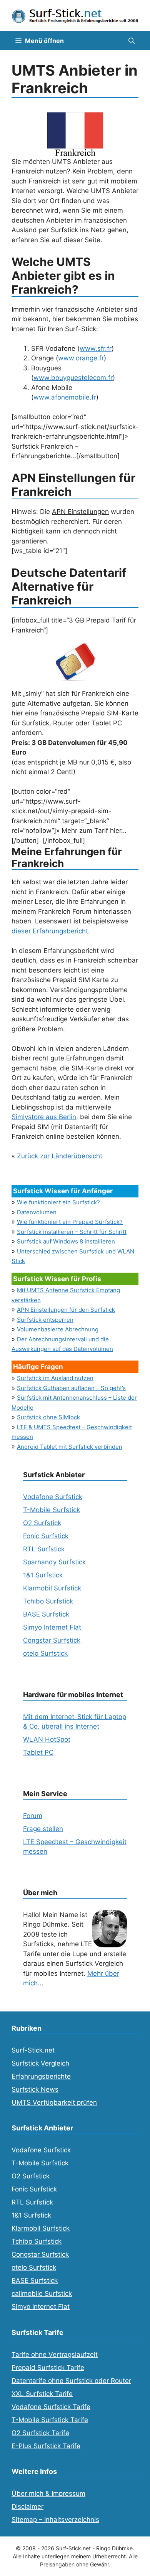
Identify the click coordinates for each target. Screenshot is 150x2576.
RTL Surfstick (44, 1549)
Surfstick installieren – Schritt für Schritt (72, 1232)
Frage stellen (43, 1829)
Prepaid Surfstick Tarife (48, 2368)
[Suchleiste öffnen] (132, 41)
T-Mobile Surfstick (52, 1510)
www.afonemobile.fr (65, 397)
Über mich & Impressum (48, 2493)
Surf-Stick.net (33, 2050)
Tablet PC (38, 1752)
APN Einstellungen (80, 512)
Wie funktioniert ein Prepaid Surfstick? (70, 1222)
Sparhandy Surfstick (54, 1562)
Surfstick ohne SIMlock (48, 1417)
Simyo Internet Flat (52, 1627)
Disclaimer (27, 2507)
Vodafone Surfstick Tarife (51, 2407)
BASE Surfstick (46, 1614)
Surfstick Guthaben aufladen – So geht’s (71, 1388)
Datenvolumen (37, 1212)
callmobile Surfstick (42, 2294)
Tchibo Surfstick (48, 1601)
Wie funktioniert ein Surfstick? (58, 1202)
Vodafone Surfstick (53, 1497)
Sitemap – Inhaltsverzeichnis (55, 2520)
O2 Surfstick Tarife (40, 2433)
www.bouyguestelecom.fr (73, 378)
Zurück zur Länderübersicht (60, 1156)
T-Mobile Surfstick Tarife (50, 2420)
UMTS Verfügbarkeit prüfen (54, 2102)
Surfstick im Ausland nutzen (55, 1378)
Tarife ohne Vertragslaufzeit (55, 2355)
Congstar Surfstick (52, 1640)
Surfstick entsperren (45, 1320)
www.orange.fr (81, 358)
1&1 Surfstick (43, 1575)
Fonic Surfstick (46, 1536)
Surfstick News (35, 2089)
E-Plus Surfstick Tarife (46, 2446)
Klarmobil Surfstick (52, 1588)
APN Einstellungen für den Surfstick (66, 1310)
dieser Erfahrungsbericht (50, 931)
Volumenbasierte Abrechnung (58, 1329)
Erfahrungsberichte (41, 2076)
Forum (33, 1816)
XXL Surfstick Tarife (42, 2394)
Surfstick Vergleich (40, 2063)
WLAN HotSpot (47, 1739)
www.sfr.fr (96, 348)
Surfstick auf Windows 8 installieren (66, 1241)
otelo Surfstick (45, 1653)
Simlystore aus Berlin (44, 1117)
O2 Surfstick (42, 1523)
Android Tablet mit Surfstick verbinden (70, 1447)
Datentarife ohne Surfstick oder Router (71, 2381)
